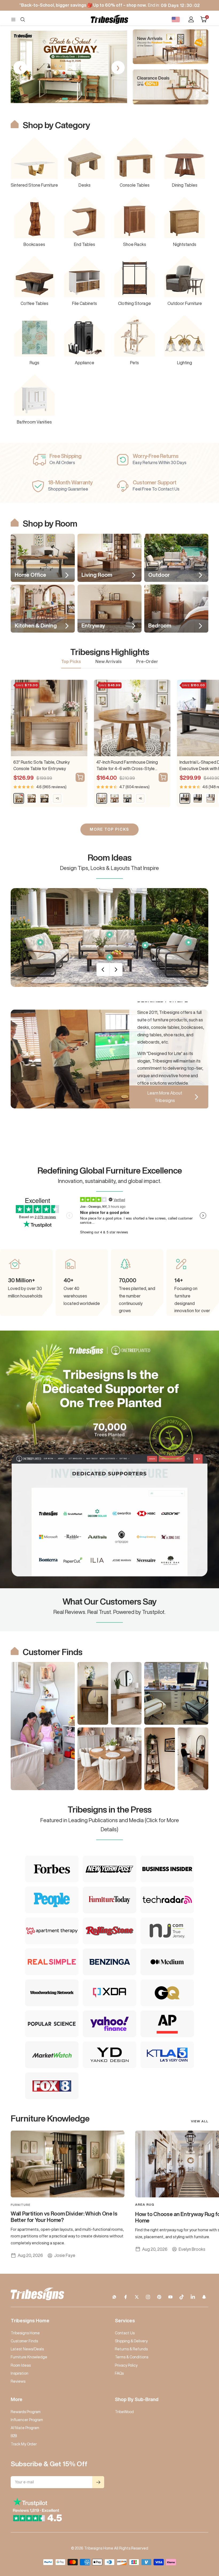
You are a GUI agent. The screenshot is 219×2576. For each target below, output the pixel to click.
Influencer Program (27, 2420)
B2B (14, 2436)
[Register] (98, 2482)
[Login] (191, 19)
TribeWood (124, 2412)
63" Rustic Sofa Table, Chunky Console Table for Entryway (42, 765)
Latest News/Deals (27, 2349)
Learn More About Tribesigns (165, 1097)
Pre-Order (147, 661)
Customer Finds (24, 2341)
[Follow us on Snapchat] (204, 2297)
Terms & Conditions (132, 2357)
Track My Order (24, 2444)
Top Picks (71, 661)
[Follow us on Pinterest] (159, 2297)
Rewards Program (26, 2412)
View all (200, 2121)
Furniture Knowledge (29, 2357)
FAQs (119, 2373)
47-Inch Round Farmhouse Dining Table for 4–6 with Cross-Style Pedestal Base (127, 766)
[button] (49, 99)
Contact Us (125, 2333)
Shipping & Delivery (131, 2341)
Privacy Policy (126, 2365)
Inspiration (19, 2373)
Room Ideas (21, 2365)
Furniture (21, 2205)
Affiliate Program (25, 2428)
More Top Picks (109, 829)
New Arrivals (109, 661)
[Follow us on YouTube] (170, 2297)
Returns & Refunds (131, 2349)
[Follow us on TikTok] (182, 2297)
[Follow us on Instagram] (148, 2297)
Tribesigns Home (25, 2333)
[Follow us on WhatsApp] (114, 2297)
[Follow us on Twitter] (137, 2297)
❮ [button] (20, 68)
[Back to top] (197, 2540)
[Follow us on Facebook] (126, 2297)
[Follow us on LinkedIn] (193, 2297)
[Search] (23, 19)
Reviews (18, 2381)
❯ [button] (118, 68)
